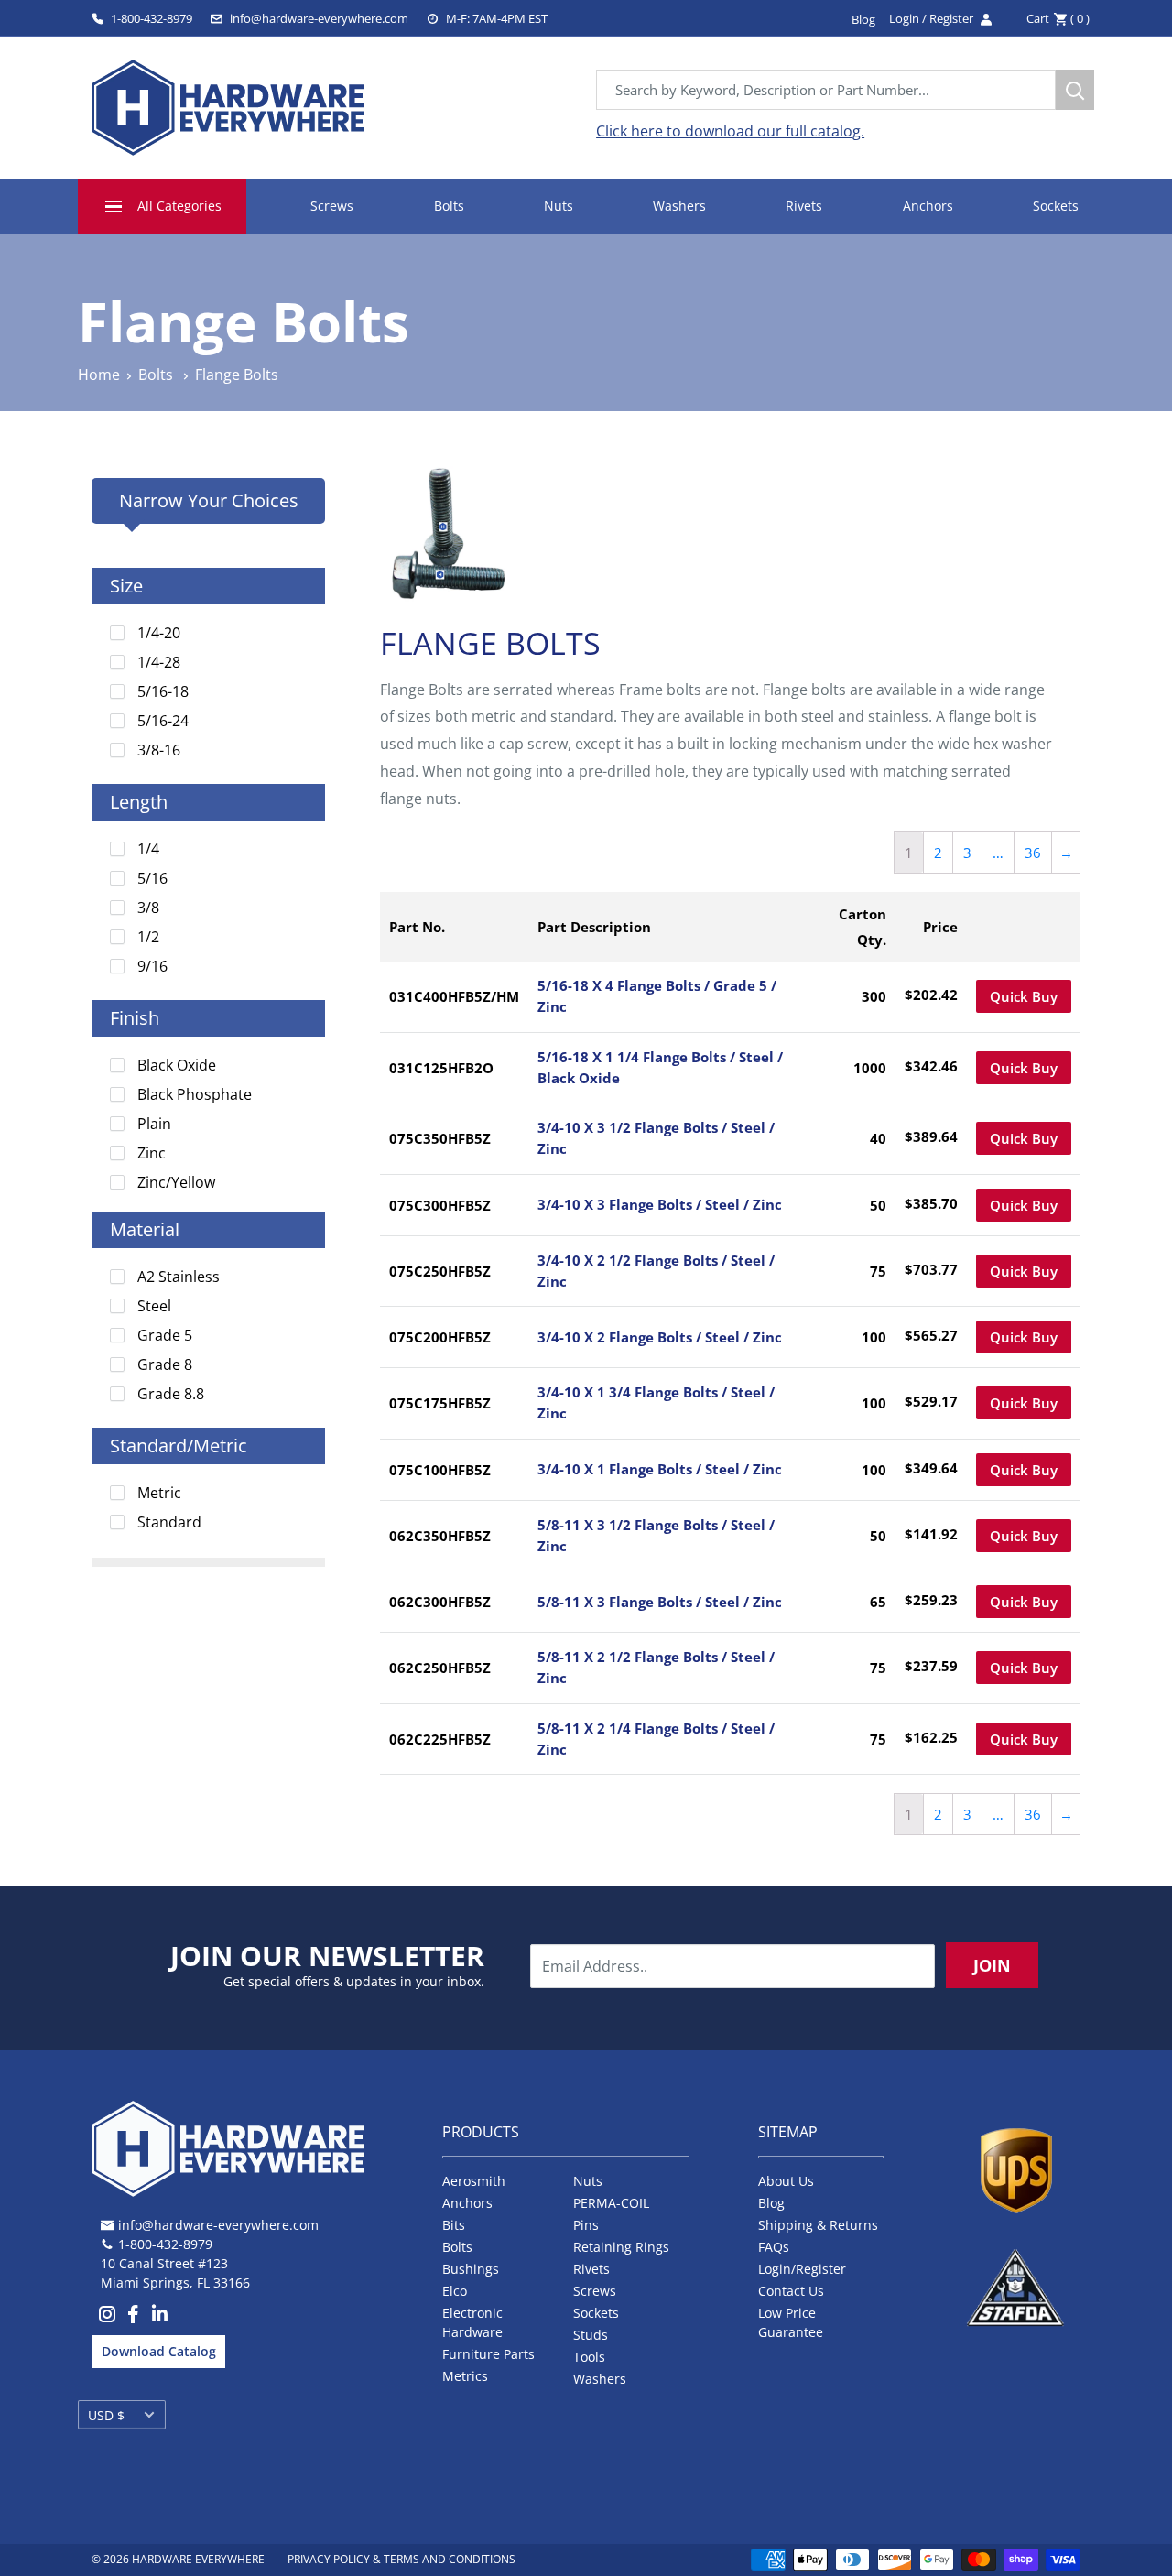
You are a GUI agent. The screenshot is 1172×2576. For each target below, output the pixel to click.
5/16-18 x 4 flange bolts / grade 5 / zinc (657, 996)
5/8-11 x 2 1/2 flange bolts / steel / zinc (656, 1667)
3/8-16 (159, 750)
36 (1033, 853)
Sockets (1056, 206)
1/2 (148, 937)
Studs (591, 2335)
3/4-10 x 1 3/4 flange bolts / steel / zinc (656, 1402)
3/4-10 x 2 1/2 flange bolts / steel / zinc (656, 1271)
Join (992, 1965)
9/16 (152, 966)
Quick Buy (1024, 996)
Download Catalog (159, 2351)
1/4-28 (159, 662)
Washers (679, 206)
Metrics (465, 2376)
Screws (332, 206)
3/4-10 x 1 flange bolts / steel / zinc (660, 1469)
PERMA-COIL (611, 2203)
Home (99, 375)
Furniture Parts (488, 2354)
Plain (154, 1124)
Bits (454, 2225)
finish (135, 1018)
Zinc (152, 1153)
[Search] (1075, 90)
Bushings (471, 2269)
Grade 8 (165, 1364)
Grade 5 (165, 1335)
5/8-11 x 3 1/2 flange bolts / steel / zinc (656, 1535)
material (145, 1229)
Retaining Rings (621, 2247)
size (126, 586)
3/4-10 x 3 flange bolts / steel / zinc (660, 1204)
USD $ (106, 2415)
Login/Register (802, 2269)
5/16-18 (163, 691)
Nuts (559, 206)
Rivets (804, 206)
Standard (169, 1522)
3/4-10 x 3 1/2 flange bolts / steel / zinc (656, 1138)
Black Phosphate (195, 1094)
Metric (159, 1493)
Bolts (449, 206)
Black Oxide (177, 1065)
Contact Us (791, 2291)
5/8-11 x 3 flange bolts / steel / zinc (660, 1602)
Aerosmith (474, 2181)
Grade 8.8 (171, 1394)
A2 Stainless (179, 1277)
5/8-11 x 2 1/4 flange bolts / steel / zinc (656, 1739)
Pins (586, 2225)
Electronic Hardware (472, 2322)
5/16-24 (163, 721)
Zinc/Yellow (176, 1182)
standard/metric (179, 1446)
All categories (179, 206)
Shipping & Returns (818, 2225)
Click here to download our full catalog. (730, 131)
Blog (771, 2203)
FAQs (774, 2247)
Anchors (928, 206)
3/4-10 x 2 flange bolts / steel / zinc (660, 1337)
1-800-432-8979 (152, 18)
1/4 (148, 849)
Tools (589, 2357)
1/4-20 (159, 633)
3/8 (148, 908)
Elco (455, 2291)
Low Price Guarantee (791, 2322)
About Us (786, 2181)
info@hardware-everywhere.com (319, 18)
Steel (154, 1306)
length (139, 802)
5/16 (152, 878)
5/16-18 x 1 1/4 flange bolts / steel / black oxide (660, 1067)
